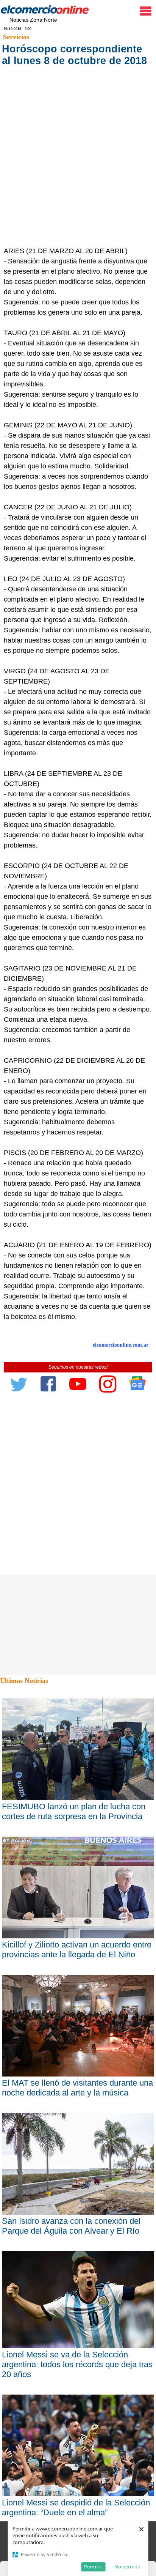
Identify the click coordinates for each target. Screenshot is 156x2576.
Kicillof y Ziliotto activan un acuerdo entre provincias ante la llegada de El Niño (77, 1950)
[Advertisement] (78, 164)
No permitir (127, 2567)
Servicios (16, 37)
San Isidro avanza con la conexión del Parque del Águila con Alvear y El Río (71, 2226)
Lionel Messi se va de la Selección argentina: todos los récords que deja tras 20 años (77, 2364)
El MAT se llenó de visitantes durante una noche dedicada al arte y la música (77, 2088)
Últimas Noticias (24, 1681)
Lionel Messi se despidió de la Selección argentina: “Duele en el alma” (76, 2507)
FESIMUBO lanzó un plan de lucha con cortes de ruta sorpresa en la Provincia (74, 1811)
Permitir (93, 2567)
